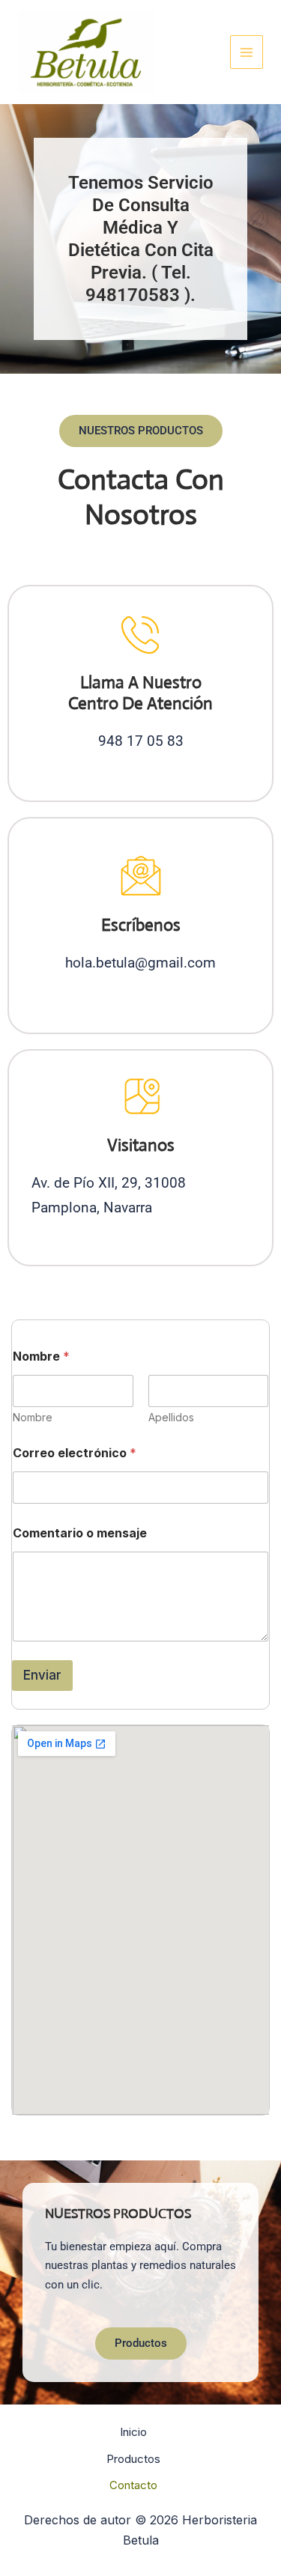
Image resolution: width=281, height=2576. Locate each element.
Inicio (133, 2432)
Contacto (133, 2485)
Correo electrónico (75, 1453)
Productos (133, 2459)
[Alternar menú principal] (247, 52)
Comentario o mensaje (80, 1533)
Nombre (33, 1417)
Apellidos (171, 1417)
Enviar (42, 1675)
